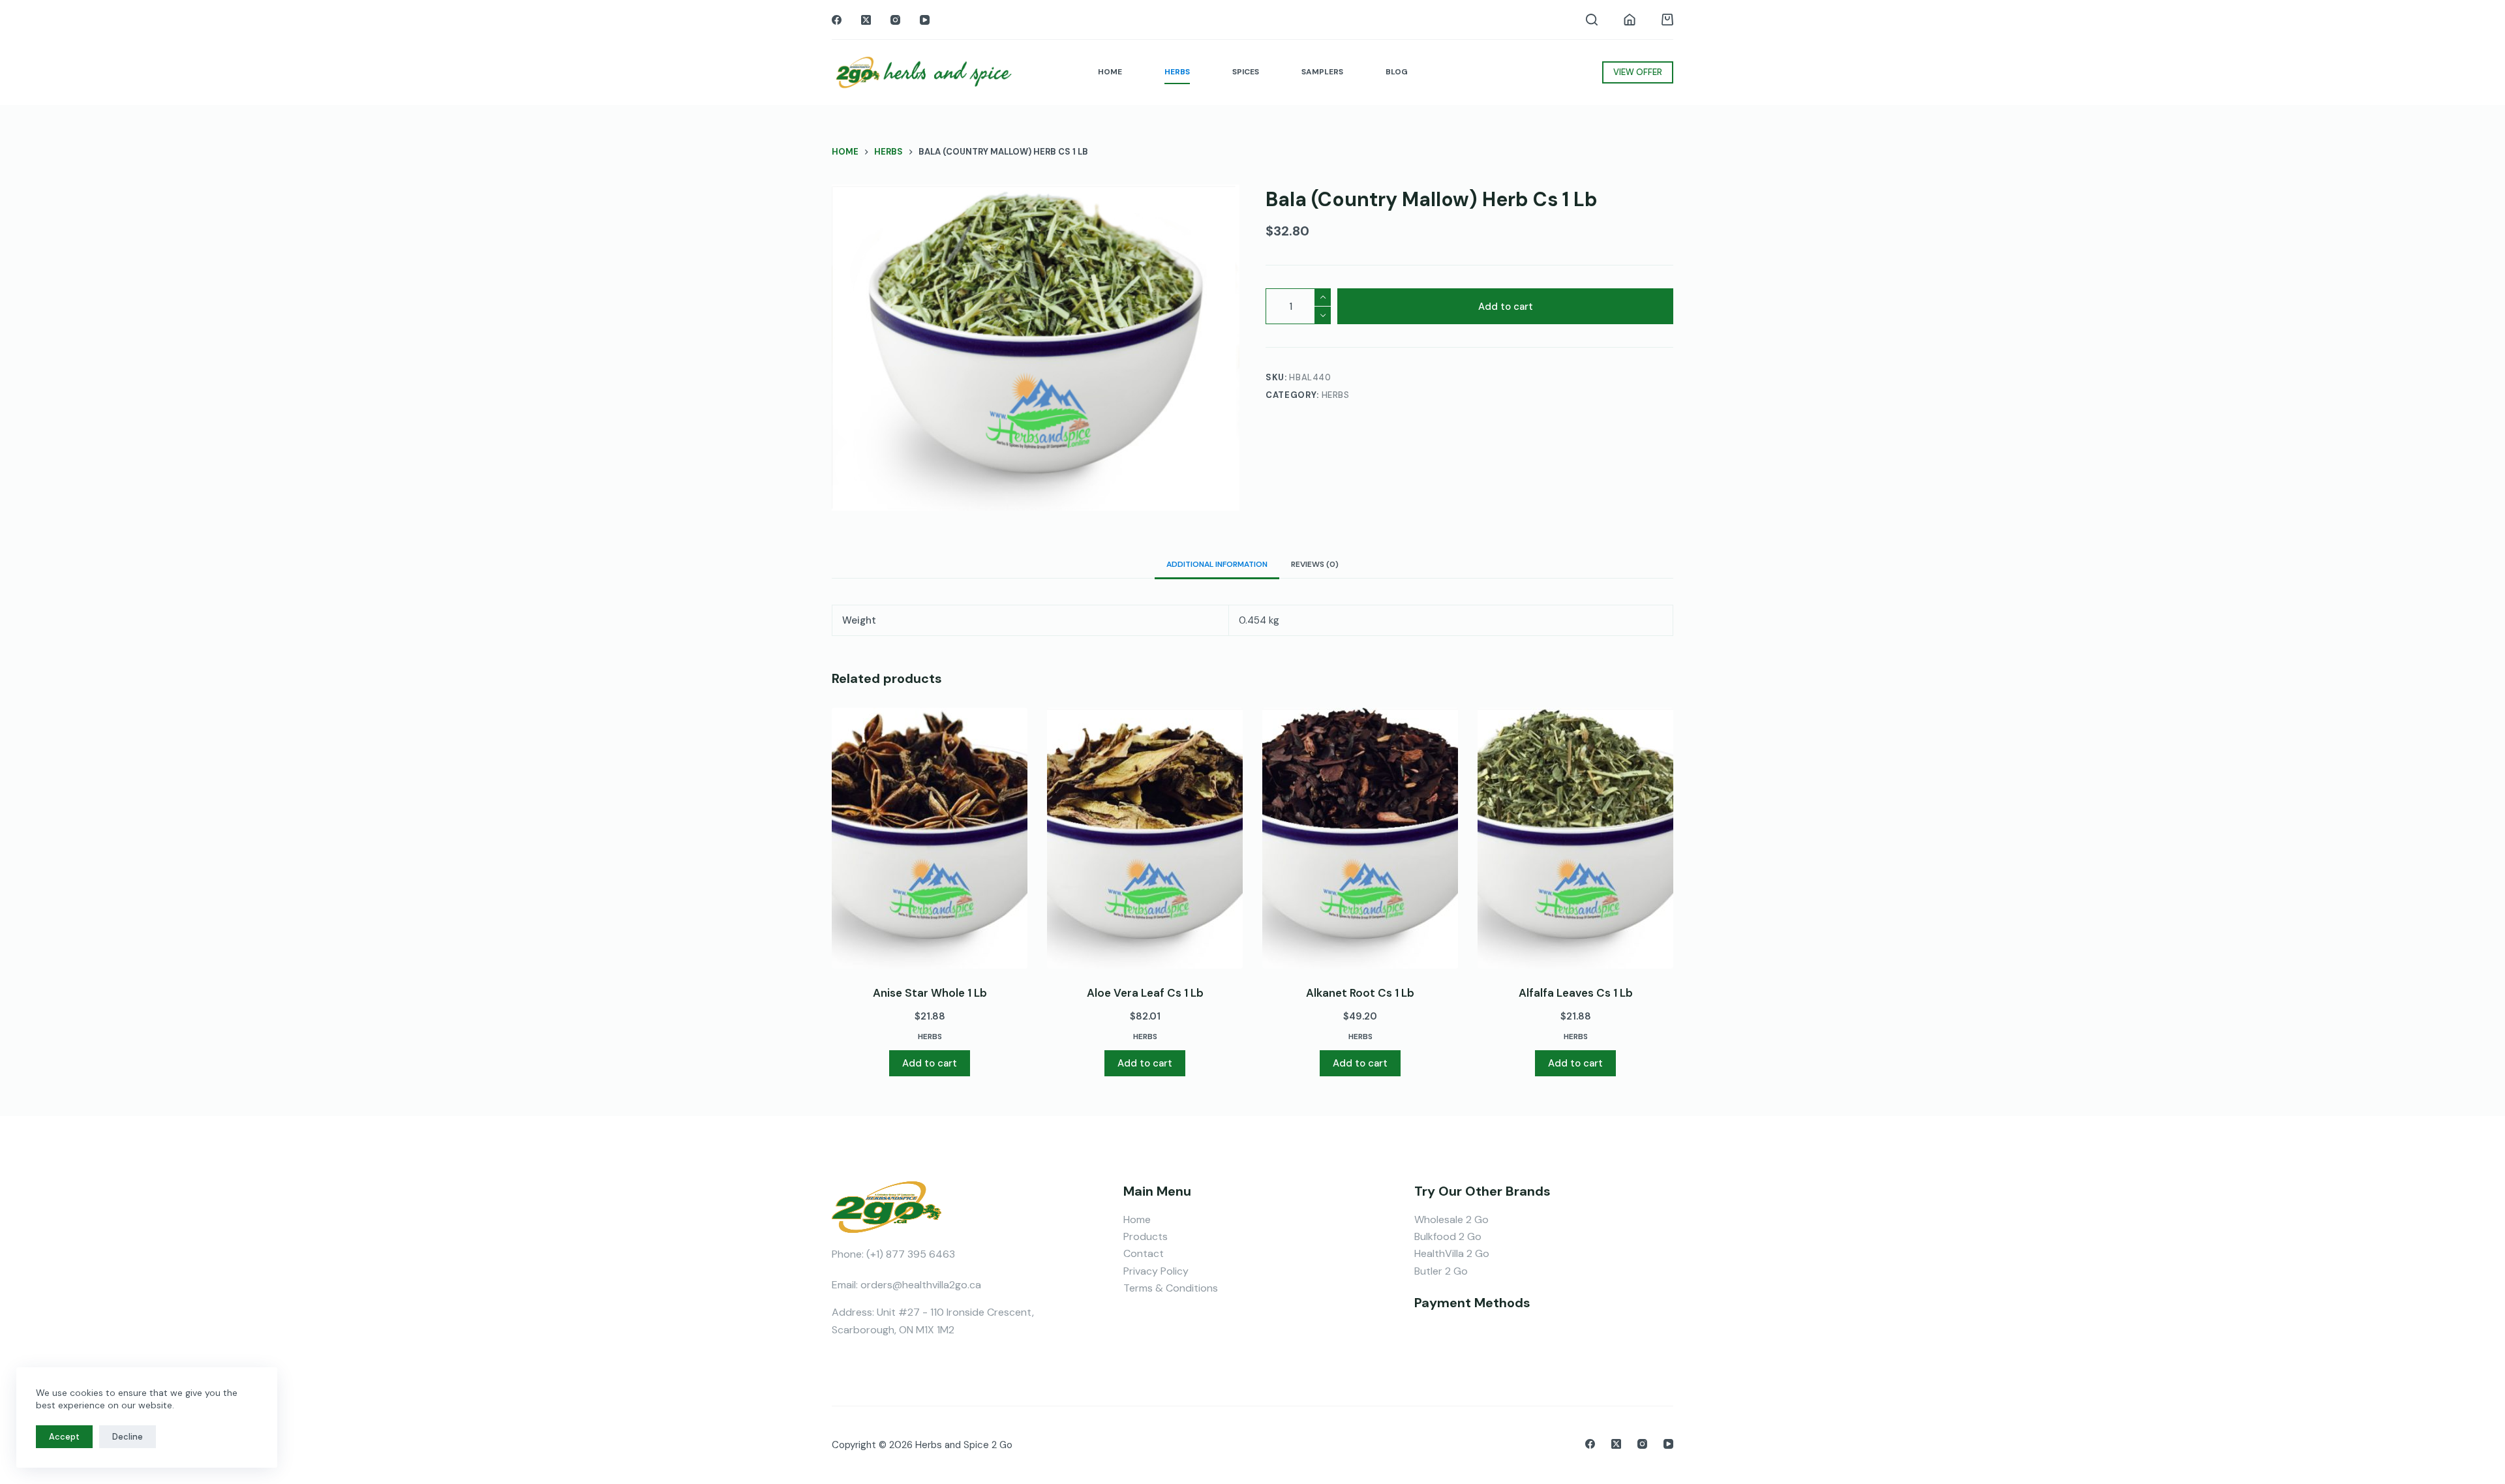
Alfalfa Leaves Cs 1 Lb (1576, 993)
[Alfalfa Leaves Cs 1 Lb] (1575, 838)
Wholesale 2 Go (1451, 1219)
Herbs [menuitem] (1177, 72)
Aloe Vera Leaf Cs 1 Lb (1145, 993)
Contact (1144, 1253)
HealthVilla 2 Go (1452, 1253)
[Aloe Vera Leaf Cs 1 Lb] (1145, 838)
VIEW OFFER (1638, 72)
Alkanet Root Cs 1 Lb (1360, 993)
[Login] (1630, 20)
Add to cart (1506, 307)
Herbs (1336, 395)
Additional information (1217, 564)
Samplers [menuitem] (1322, 72)
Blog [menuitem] (1397, 72)
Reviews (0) (1315, 564)
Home (1137, 1219)
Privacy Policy (1156, 1271)
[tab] (1217, 564)
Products (1146, 1236)
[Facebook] (837, 20)
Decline (128, 1437)
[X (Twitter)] (866, 20)
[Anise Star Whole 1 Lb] (930, 838)
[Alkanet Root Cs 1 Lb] (1360, 838)
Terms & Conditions (1171, 1288)
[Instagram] (895, 20)
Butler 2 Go (1441, 1271)
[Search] (1592, 20)
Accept (64, 1437)
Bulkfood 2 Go (1448, 1236)
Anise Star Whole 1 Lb (930, 993)
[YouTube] (925, 20)
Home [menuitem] (1110, 72)
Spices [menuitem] (1246, 72)
